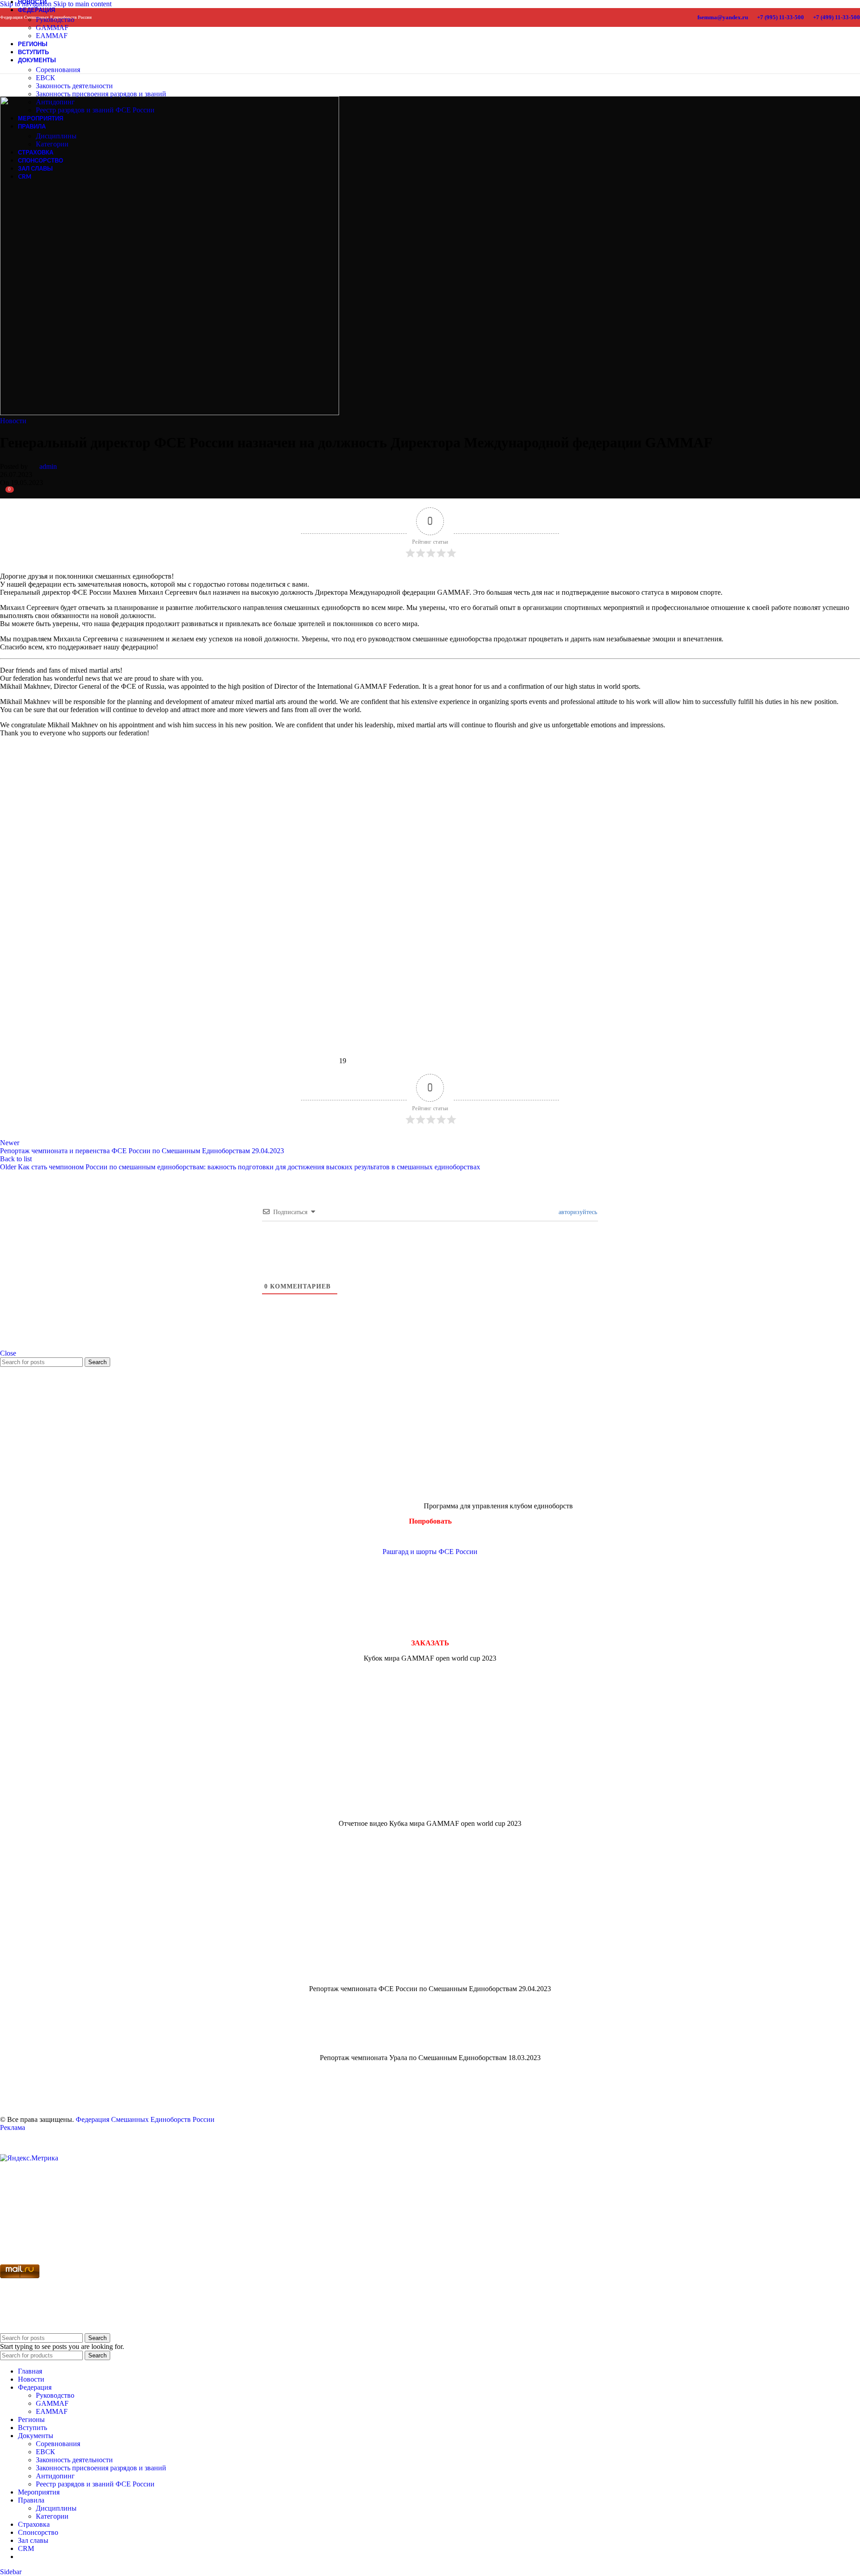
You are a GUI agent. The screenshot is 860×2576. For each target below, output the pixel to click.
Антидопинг (55, 102)
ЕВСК (45, 78)
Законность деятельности (74, 86)
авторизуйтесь (577, 1212)
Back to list (16, 1159)
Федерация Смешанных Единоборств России (145, 2119)
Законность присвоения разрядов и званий (101, 94)
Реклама (13, 2127)
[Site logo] (17, 63)
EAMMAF (52, 2411)
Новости (13, 421)
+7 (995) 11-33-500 (780, 17)
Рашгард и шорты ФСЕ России (430, 1552)
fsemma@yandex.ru (723, 17)
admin (48, 466)
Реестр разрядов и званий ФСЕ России (95, 110)
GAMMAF (52, 28)
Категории (52, 144)
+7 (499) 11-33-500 (836, 17)
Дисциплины (56, 136)
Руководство (55, 19)
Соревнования (58, 70)
